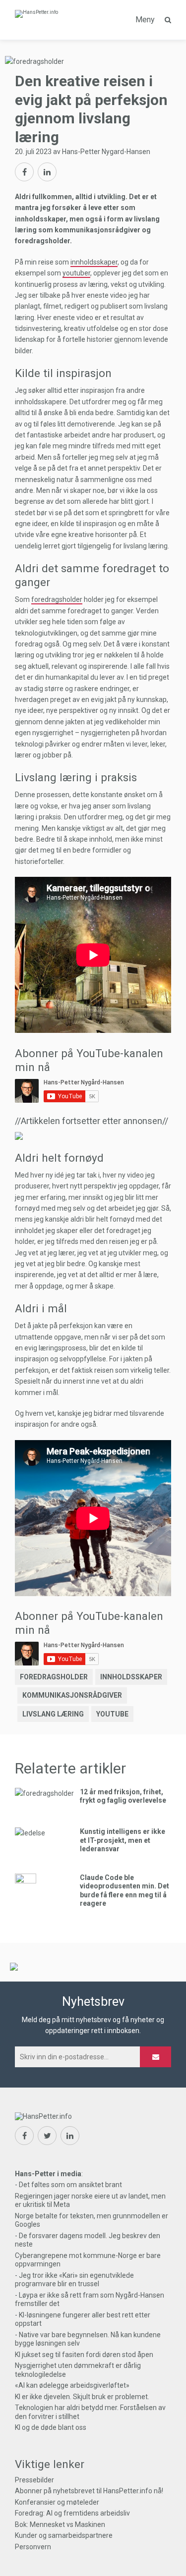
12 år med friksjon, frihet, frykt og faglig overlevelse (123, 1796)
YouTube (112, 1714)
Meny (145, 20)
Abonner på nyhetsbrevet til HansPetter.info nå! (89, 2491)
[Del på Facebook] (24, 172)
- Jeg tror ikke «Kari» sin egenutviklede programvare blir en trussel (74, 2280)
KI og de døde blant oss (51, 2427)
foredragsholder (57, 599)
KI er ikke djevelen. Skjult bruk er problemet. (82, 2397)
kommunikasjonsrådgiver (72, 1695)
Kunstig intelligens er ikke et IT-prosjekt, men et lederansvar (123, 1840)
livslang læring (53, 1714)
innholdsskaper (94, 262)
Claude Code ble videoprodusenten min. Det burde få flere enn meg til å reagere (124, 1891)
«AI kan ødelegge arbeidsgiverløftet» (72, 2385)
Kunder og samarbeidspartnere (64, 2535)
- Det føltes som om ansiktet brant (68, 2185)
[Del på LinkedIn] (47, 172)
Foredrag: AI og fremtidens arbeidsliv (72, 2513)
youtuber (76, 273)
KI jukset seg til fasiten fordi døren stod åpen (84, 2355)
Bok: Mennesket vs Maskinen (60, 2524)
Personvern (33, 2547)
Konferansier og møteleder (57, 2502)
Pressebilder (34, 2480)
